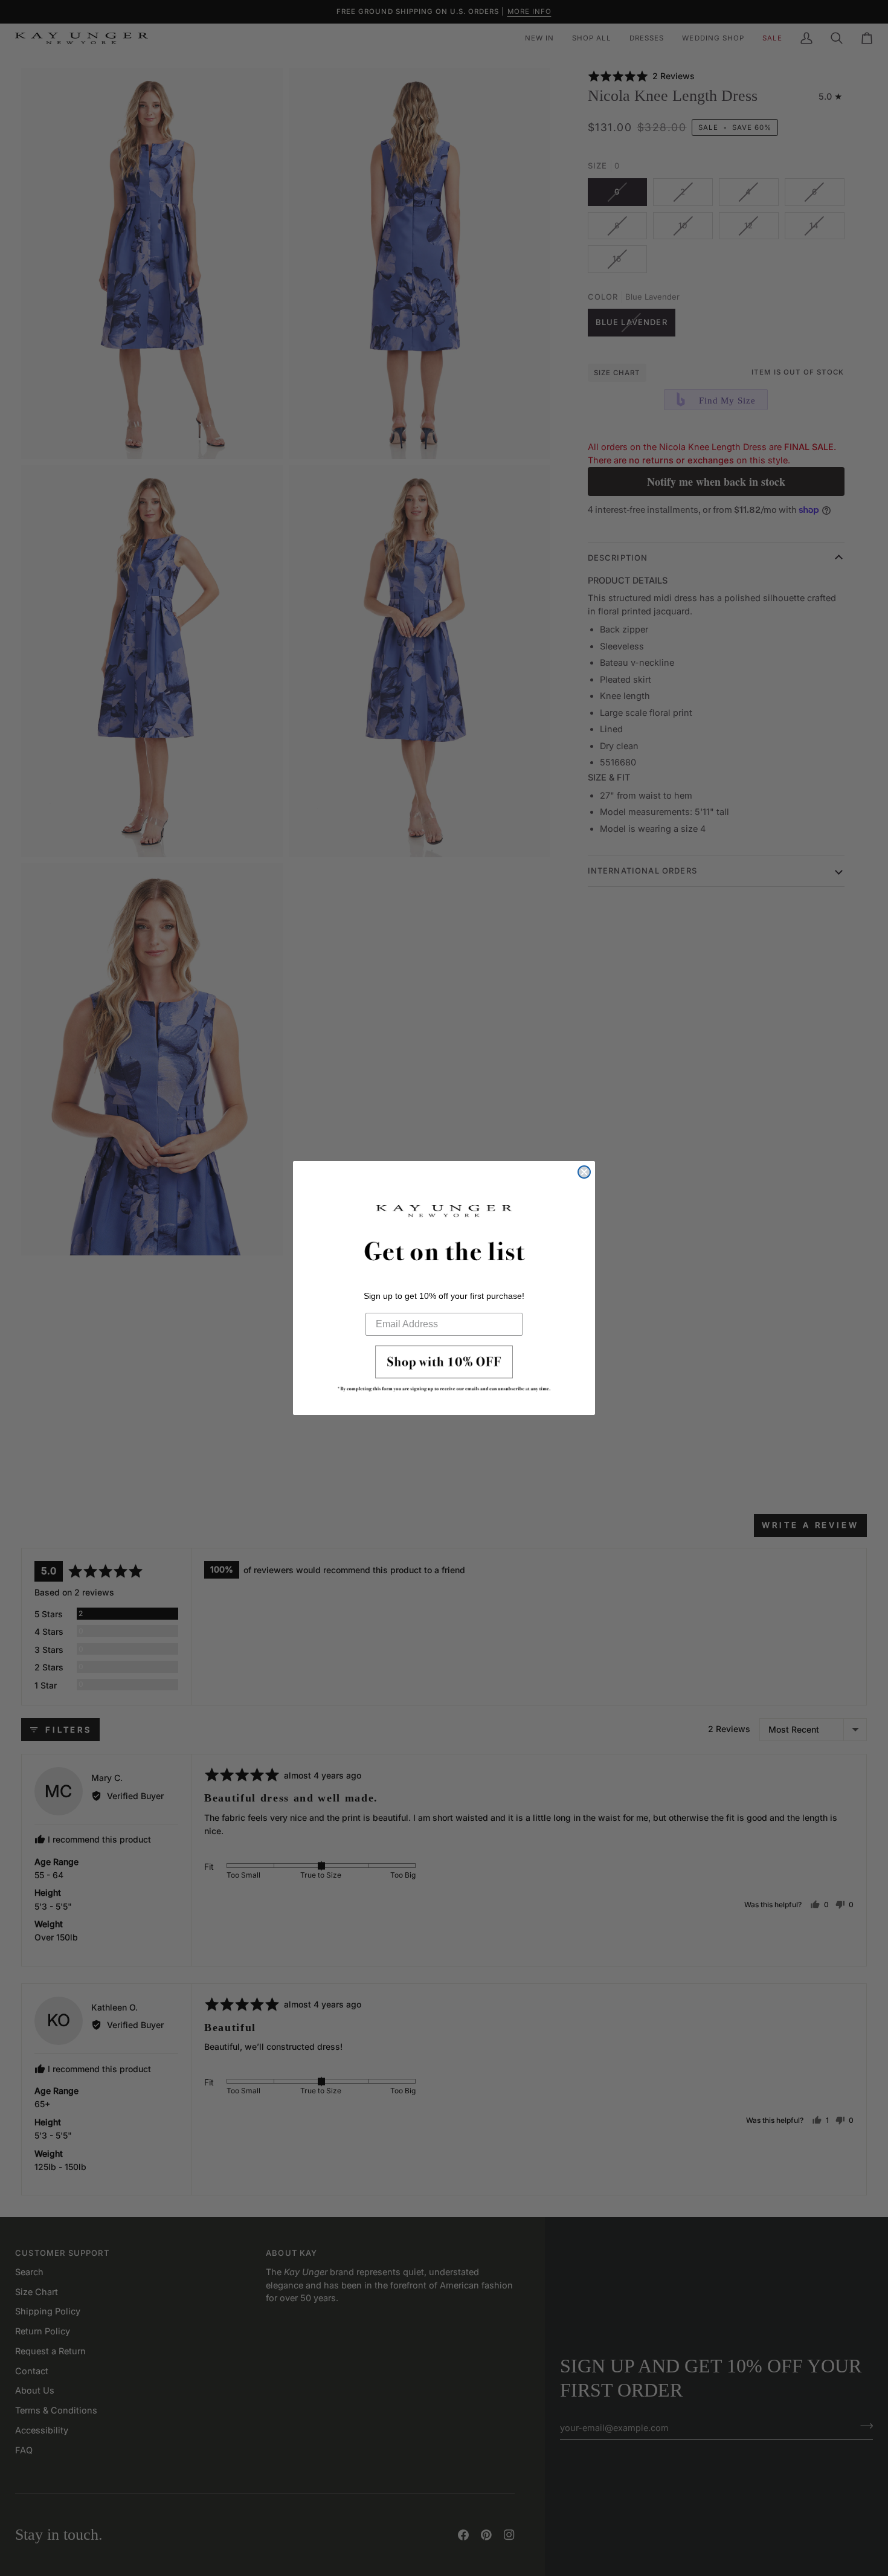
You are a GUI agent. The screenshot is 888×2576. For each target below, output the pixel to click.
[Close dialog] (584, 1172)
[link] (444, 1372)
